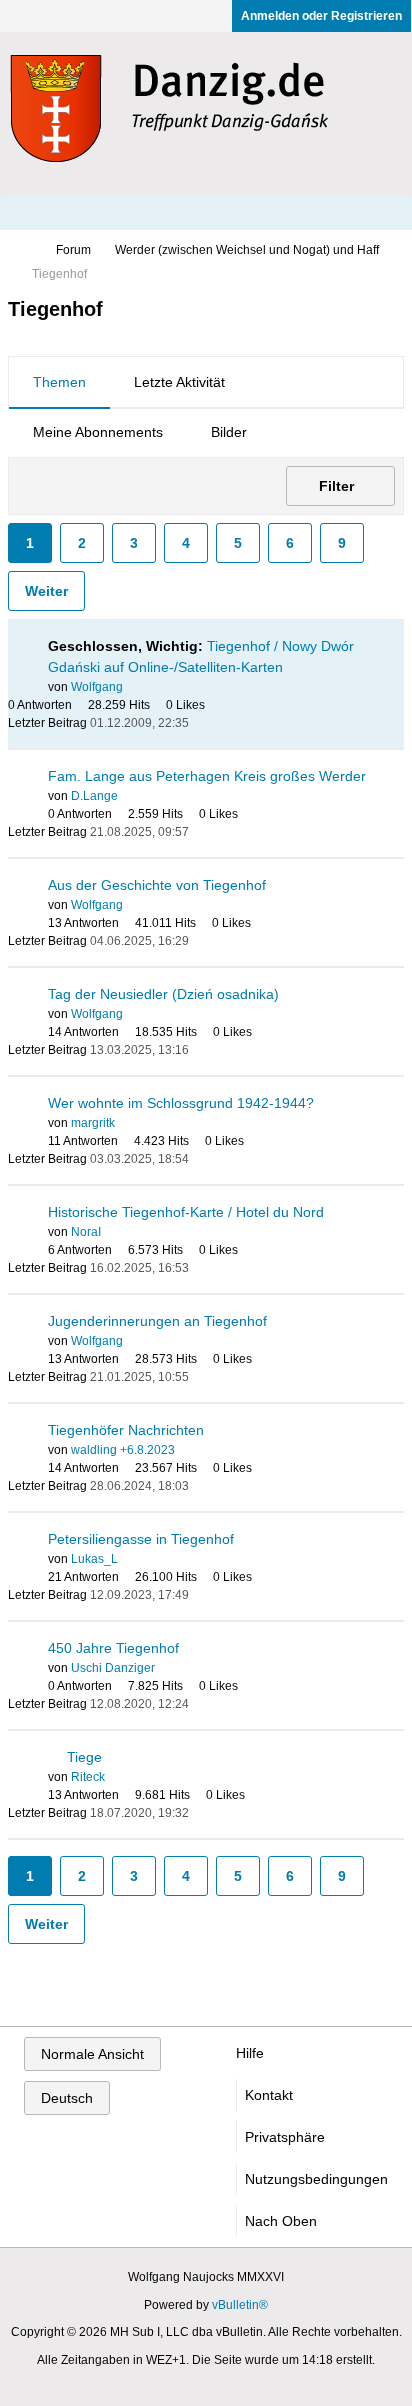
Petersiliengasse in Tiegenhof (141, 1539)
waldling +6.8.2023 (123, 1450)
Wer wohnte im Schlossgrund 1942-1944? (181, 1103)
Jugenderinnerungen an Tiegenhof (157, 1321)
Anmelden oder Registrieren (321, 16)
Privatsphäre (285, 2137)
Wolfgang (97, 687)
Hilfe (250, 2053)
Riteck (88, 1777)
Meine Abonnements (98, 432)
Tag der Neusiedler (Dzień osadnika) (163, 994)
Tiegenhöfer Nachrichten (126, 1430)
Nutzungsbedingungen (316, 2179)
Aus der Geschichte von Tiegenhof (157, 885)
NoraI (86, 1232)
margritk (93, 1123)
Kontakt (269, 2095)
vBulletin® (240, 2305)
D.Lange (94, 796)
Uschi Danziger (113, 1668)
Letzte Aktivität (179, 382)
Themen (59, 382)
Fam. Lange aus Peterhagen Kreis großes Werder (207, 776)
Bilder (229, 432)
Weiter (46, 591)
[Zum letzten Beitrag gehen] (201, 723)
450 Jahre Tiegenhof (113, 1648)
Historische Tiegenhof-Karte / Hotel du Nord (186, 1212)
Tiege (84, 1757)
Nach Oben (281, 2221)
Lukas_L (94, 1559)
